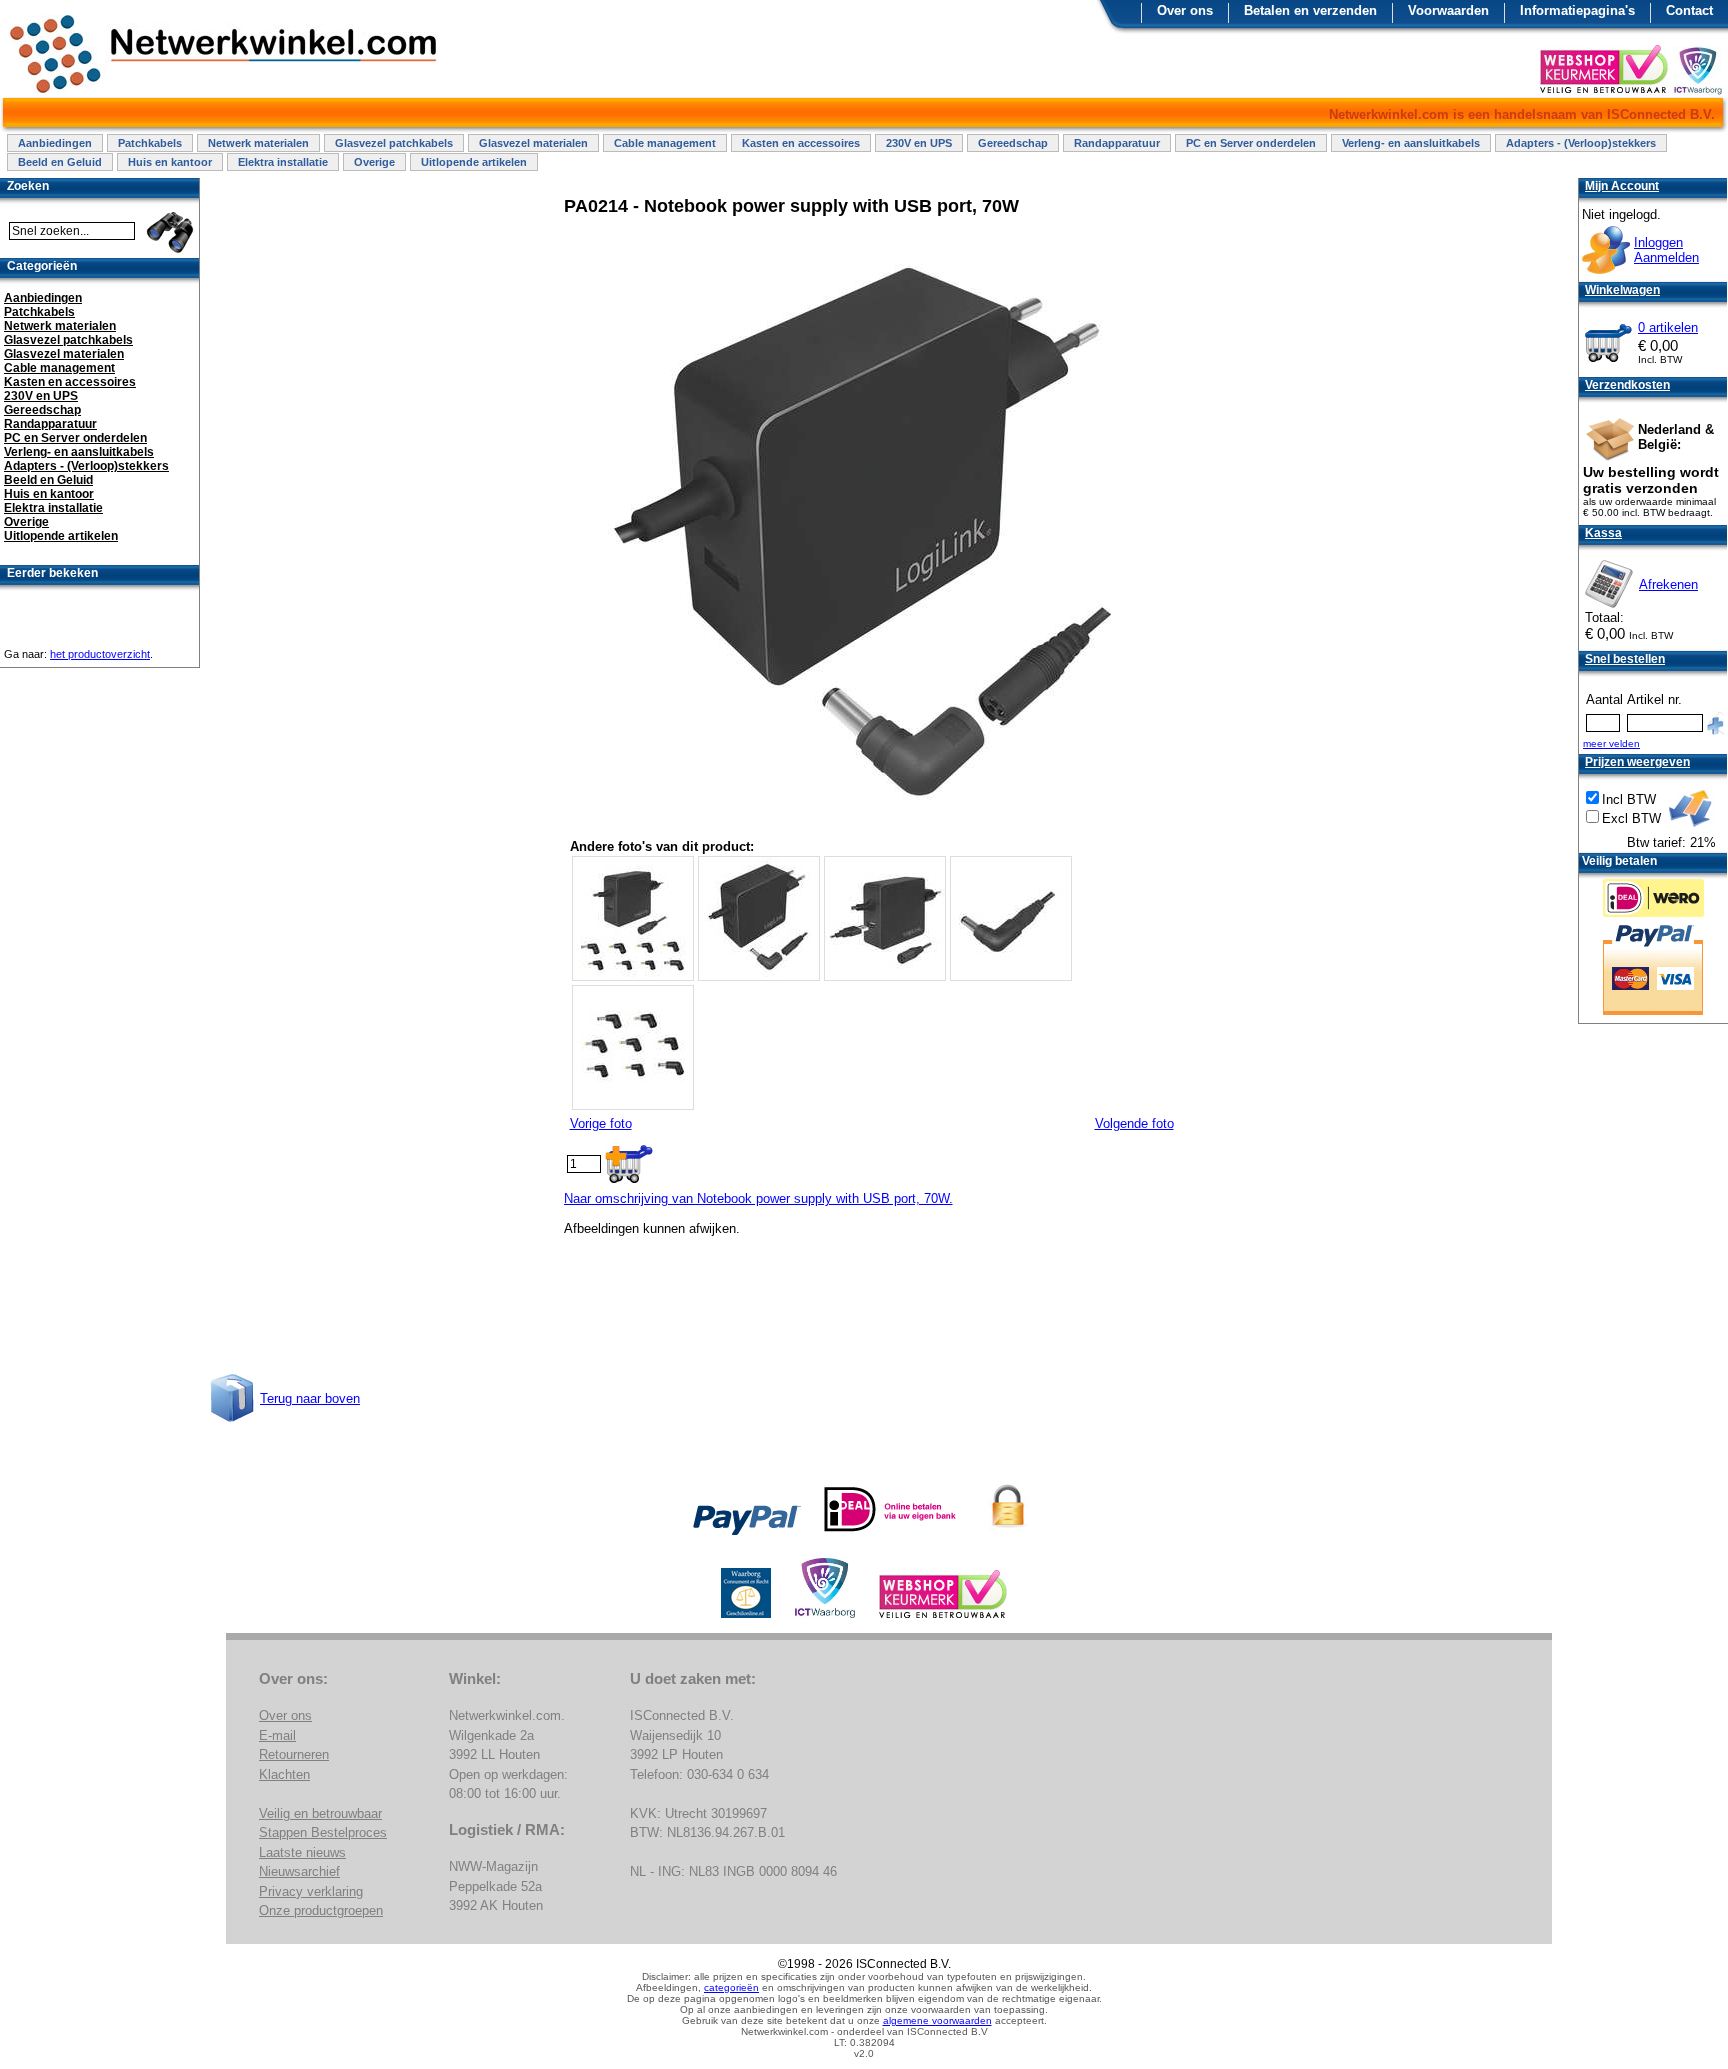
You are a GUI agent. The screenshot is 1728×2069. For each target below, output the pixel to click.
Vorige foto (601, 1123)
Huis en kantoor (170, 162)
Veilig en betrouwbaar (320, 1813)
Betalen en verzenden (1310, 10)
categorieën (731, 1987)
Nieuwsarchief (299, 1871)
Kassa (1603, 533)
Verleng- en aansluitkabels (1411, 143)
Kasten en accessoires (801, 143)
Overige (374, 162)
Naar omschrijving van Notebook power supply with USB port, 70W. (758, 1198)
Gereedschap (1013, 143)
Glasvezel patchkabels (394, 143)
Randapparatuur (1117, 143)
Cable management (665, 143)
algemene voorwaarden (937, 2020)
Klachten (284, 1774)
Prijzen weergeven (1637, 762)
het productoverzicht (100, 654)
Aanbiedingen (55, 143)
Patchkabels (150, 143)
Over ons (1185, 10)
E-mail (277, 1735)
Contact (1689, 10)
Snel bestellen (1625, 659)
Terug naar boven (310, 1398)
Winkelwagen (1622, 290)
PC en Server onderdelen (1251, 143)
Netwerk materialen (258, 143)
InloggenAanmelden (1666, 250)
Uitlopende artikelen (474, 162)
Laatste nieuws (302, 1852)
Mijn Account (1622, 186)
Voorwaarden (1448, 10)
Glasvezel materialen (533, 143)
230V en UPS (919, 143)
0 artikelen (1668, 327)
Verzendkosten (1627, 385)
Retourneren (294, 1754)
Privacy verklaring (311, 1891)
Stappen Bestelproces (323, 1832)
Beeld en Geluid (60, 162)
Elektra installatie (283, 162)
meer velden (1611, 743)
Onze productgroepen (321, 1910)
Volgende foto (1134, 1123)
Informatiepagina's (1577, 10)
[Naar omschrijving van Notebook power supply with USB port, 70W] (867, 827)
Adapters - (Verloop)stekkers (1581, 143)
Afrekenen (1668, 584)
